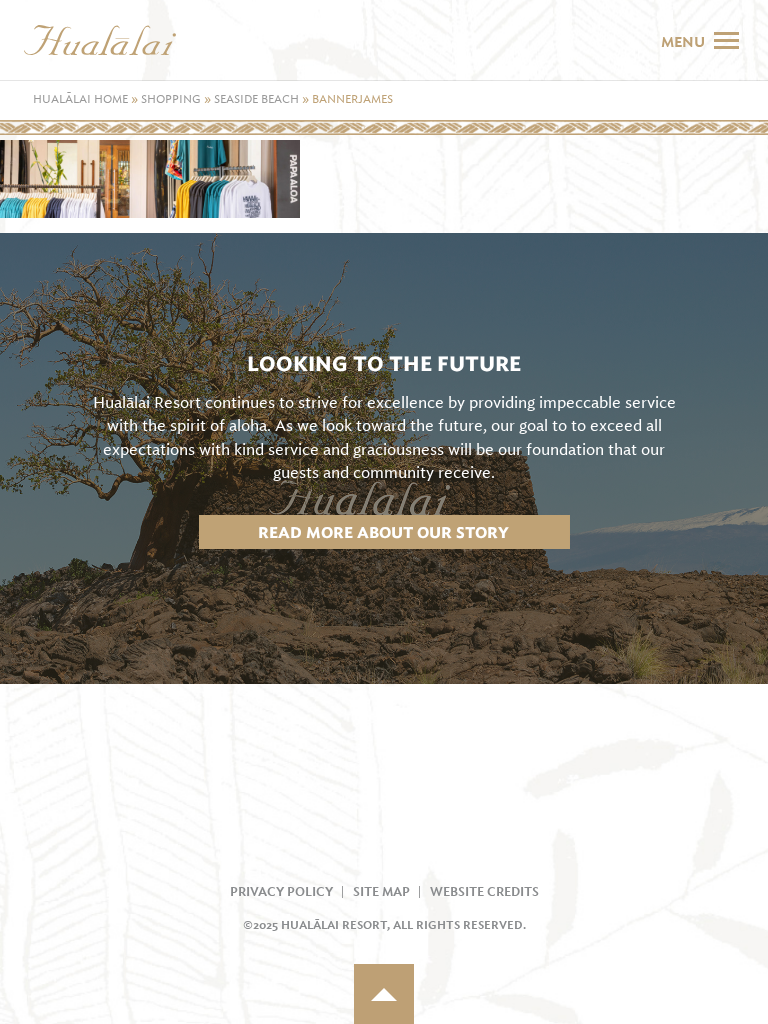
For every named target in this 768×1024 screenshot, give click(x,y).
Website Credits (484, 892)
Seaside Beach (256, 99)
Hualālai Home (80, 99)
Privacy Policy (281, 892)
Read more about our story (383, 533)
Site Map (381, 892)
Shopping (171, 99)
